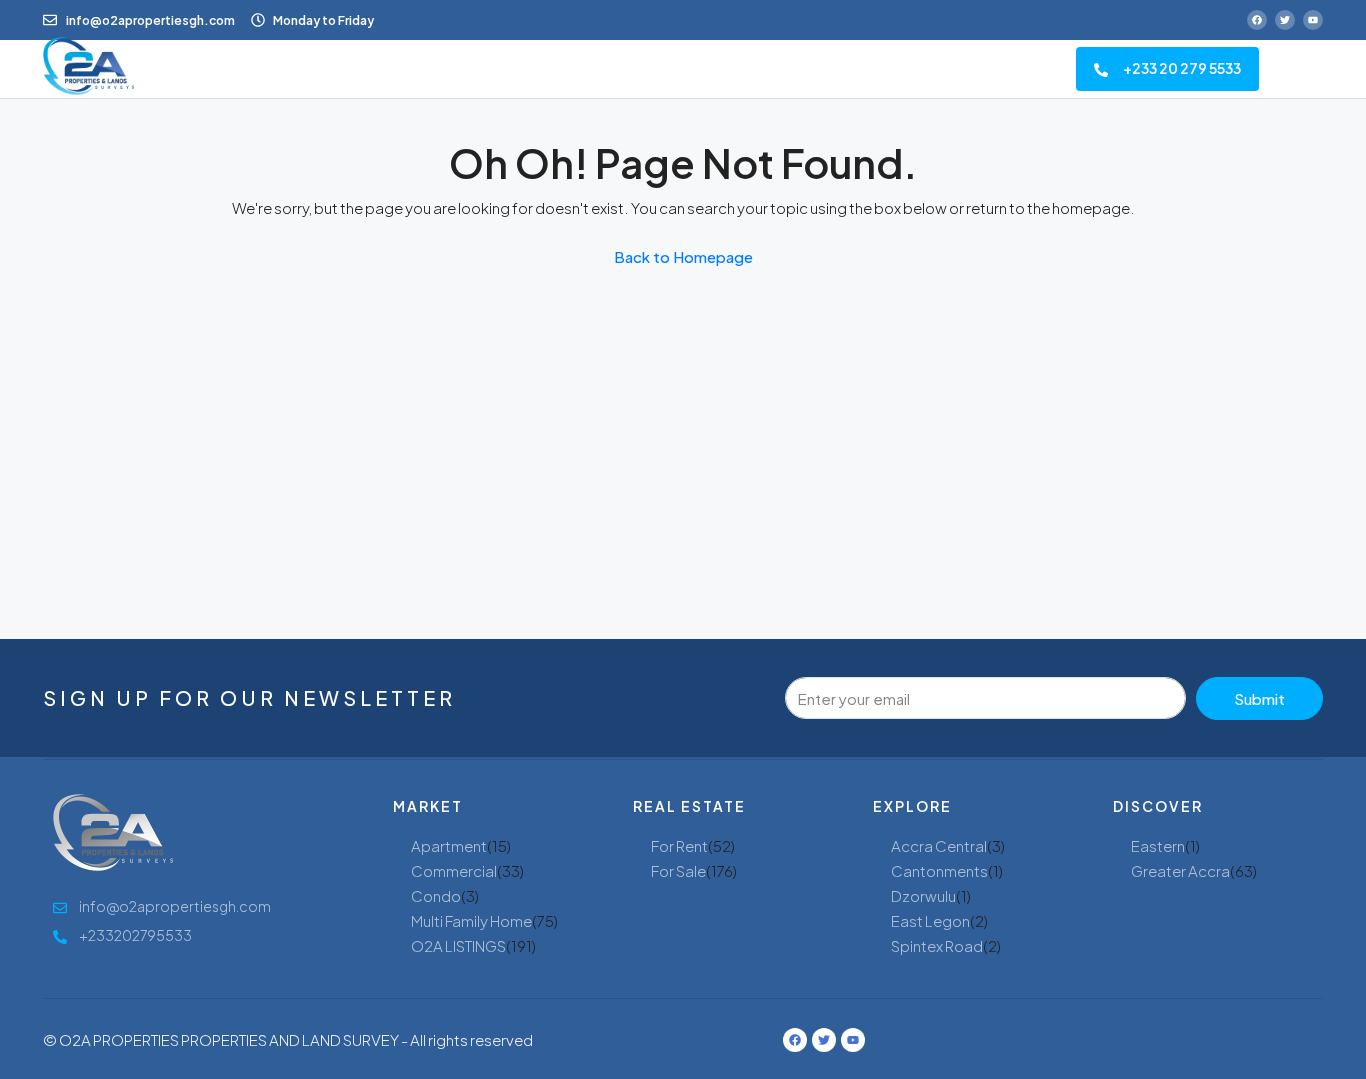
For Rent (679, 845)
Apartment (449, 845)
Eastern (1158, 845)
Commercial (454, 870)
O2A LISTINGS (458, 945)
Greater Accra (1180, 870)
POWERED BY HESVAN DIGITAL (1218, 1039)
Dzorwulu (923, 895)
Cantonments (939, 870)
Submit (1259, 698)
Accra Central (939, 845)
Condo (436, 895)
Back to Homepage (683, 256)
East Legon (930, 920)
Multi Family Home (471, 920)
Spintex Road (937, 945)
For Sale (678, 870)
